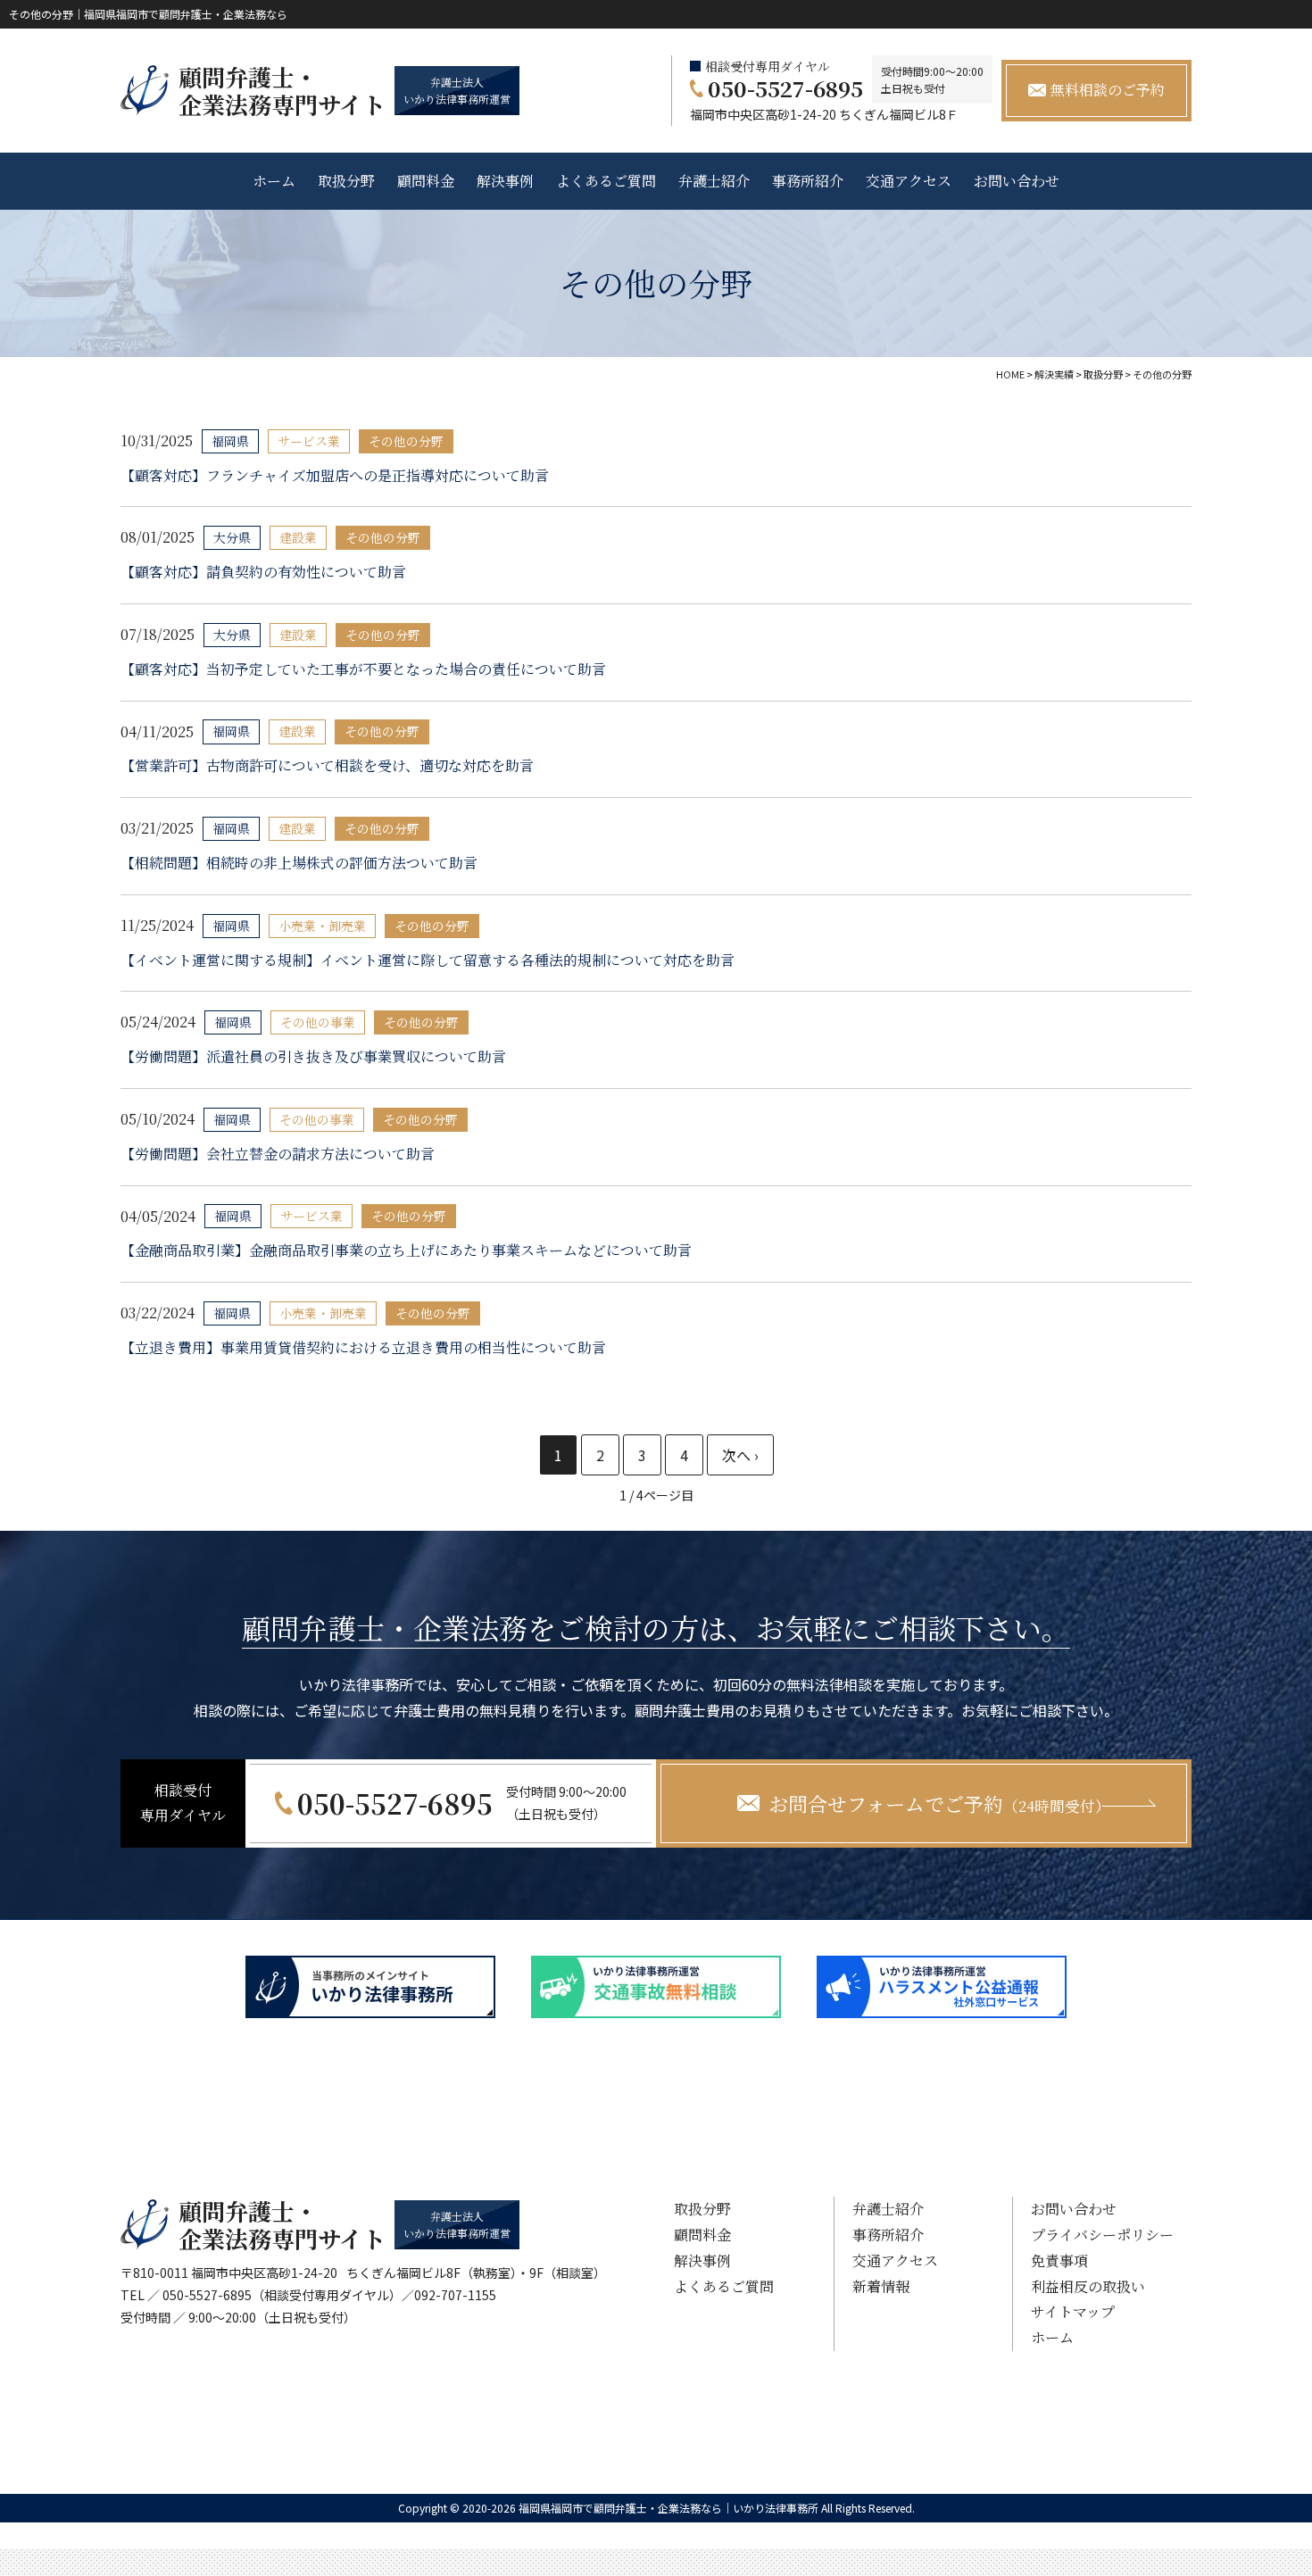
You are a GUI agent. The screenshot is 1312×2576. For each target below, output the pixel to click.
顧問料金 (426, 181)
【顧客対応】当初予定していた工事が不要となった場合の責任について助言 (363, 669)
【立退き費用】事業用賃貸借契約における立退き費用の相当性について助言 (363, 1347)
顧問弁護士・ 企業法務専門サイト (282, 90)
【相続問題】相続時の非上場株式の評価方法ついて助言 (299, 863)
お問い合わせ (1017, 181)
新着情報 (881, 2286)
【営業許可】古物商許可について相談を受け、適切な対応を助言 (327, 765)
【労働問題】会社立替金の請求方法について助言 (278, 1154)
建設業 (298, 537)
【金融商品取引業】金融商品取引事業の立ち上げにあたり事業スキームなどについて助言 (406, 1250)
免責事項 (1059, 2260)
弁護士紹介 (714, 181)
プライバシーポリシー (1102, 2235)
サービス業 (309, 441)
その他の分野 (406, 441)
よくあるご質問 (606, 181)
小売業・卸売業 (322, 926)
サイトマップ (1073, 2311)
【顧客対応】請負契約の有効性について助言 (263, 572)
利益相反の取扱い (1088, 2286)
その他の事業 (318, 1022)
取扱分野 (346, 181)
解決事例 (505, 181)
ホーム (274, 181)
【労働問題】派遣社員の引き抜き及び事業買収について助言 (313, 1056)
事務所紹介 (808, 181)
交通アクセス (909, 181)
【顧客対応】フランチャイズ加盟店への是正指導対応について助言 (335, 475)
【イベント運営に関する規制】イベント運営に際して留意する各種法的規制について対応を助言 (428, 960)
